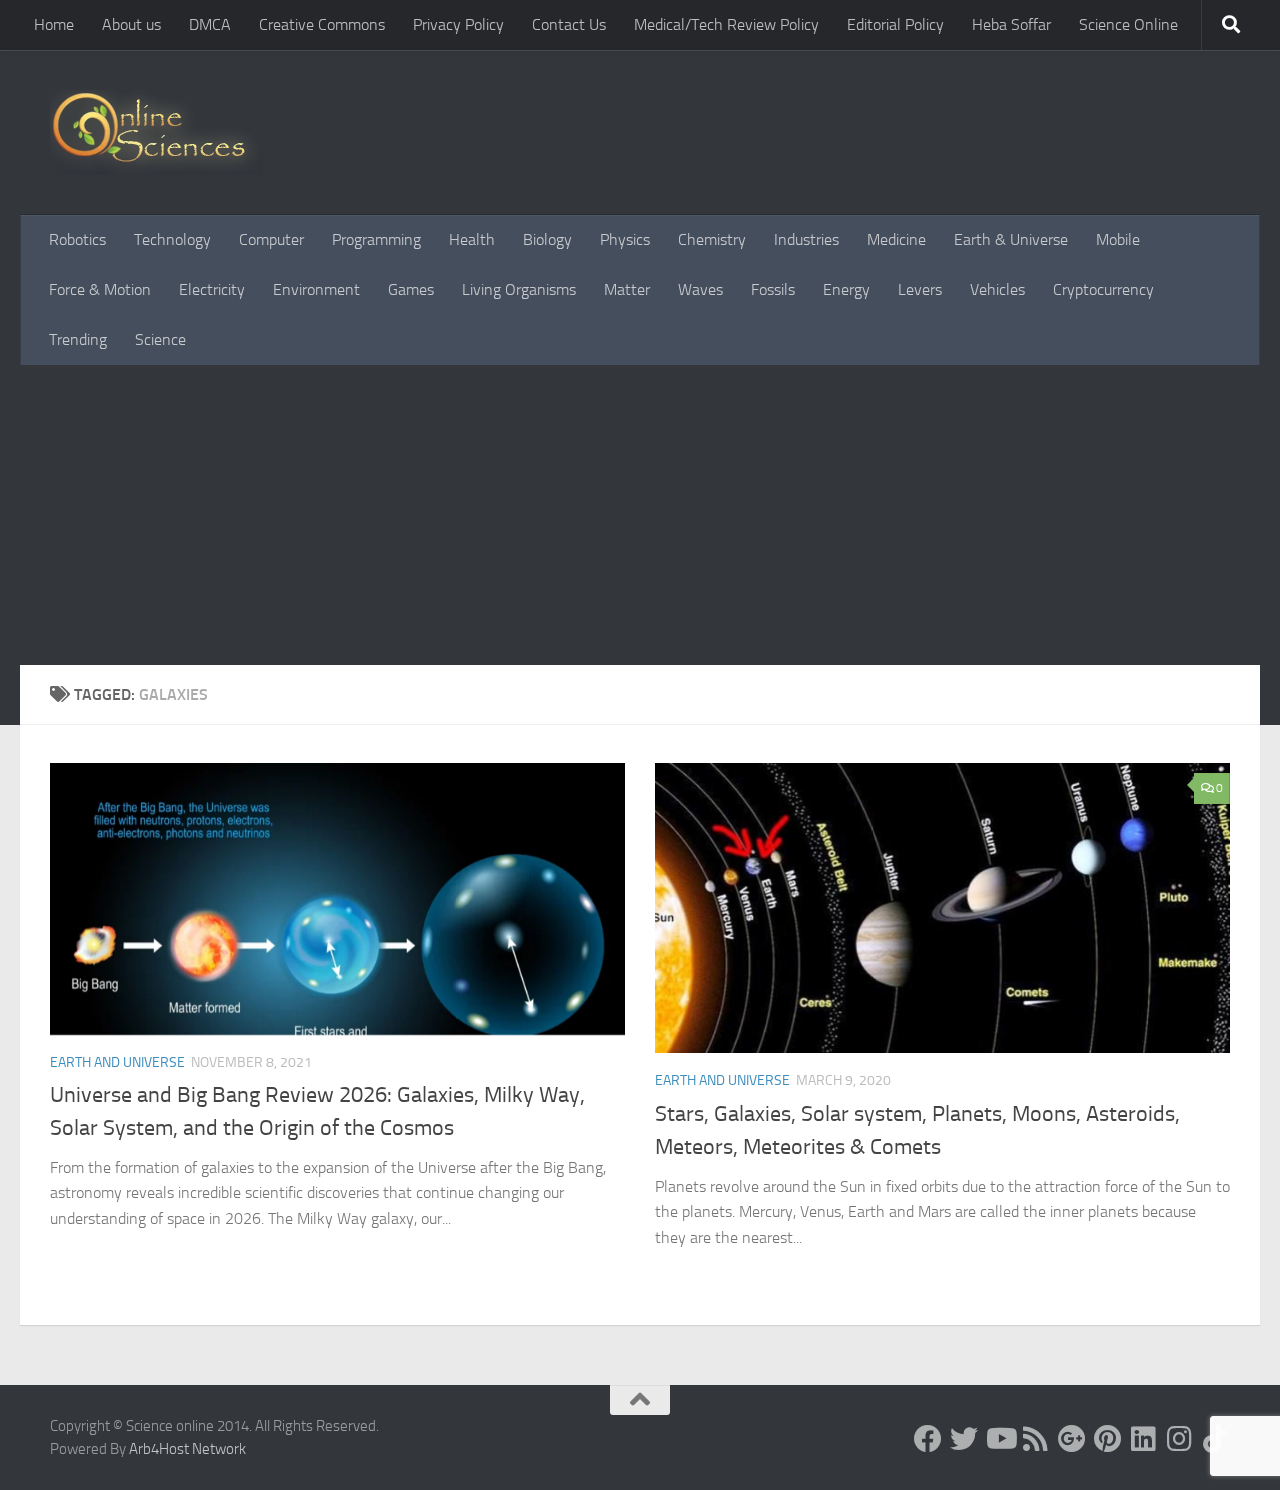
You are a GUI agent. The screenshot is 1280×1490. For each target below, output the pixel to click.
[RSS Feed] (1036, 1439)
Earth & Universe (1011, 239)
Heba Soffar (1011, 24)
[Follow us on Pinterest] (1108, 1439)
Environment (316, 289)
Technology (172, 239)
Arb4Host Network (187, 1449)
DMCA (210, 24)
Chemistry (712, 239)
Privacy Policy (458, 24)
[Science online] (928, 1439)
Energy (846, 289)
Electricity (212, 289)
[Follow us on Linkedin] (1144, 1439)
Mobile (1118, 239)
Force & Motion (100, 289)
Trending (78, 339)
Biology (547, 239)
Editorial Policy (895, 24)
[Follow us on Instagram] (1180, 1439)
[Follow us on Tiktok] (1216, 1439)
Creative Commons (322, 24)
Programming (376, 239)
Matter (627, 289)
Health (472, 239)
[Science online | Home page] (156, 132)
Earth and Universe (117, 1062)
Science (160, 339)
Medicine (896, 239)
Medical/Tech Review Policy (726, 24)
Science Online (1128, 24)
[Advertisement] (640, 515)
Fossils (773, 289)
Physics (625, 239)
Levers (920, 289)
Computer (271, 239)
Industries (806, 239)
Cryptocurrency (1103, 289)
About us (131, 24)
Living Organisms (519, 289)
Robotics (77, 239)
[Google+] (1072, 1439)
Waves (700, 289)
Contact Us (569, 24)
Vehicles (997, 289)
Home (54, 24)
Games (411, 289)
